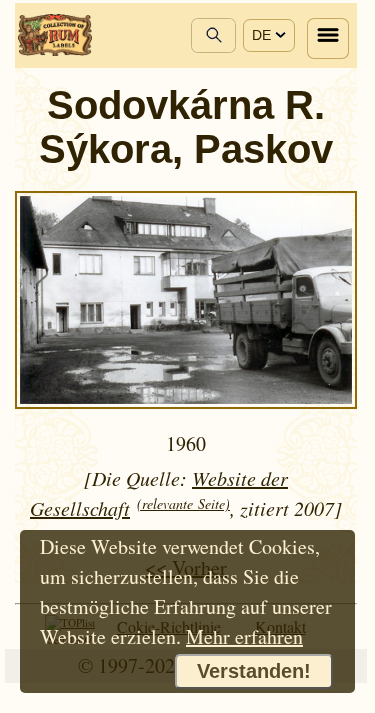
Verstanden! (254, 671)
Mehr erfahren (244, 636)
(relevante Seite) (183, 503)
